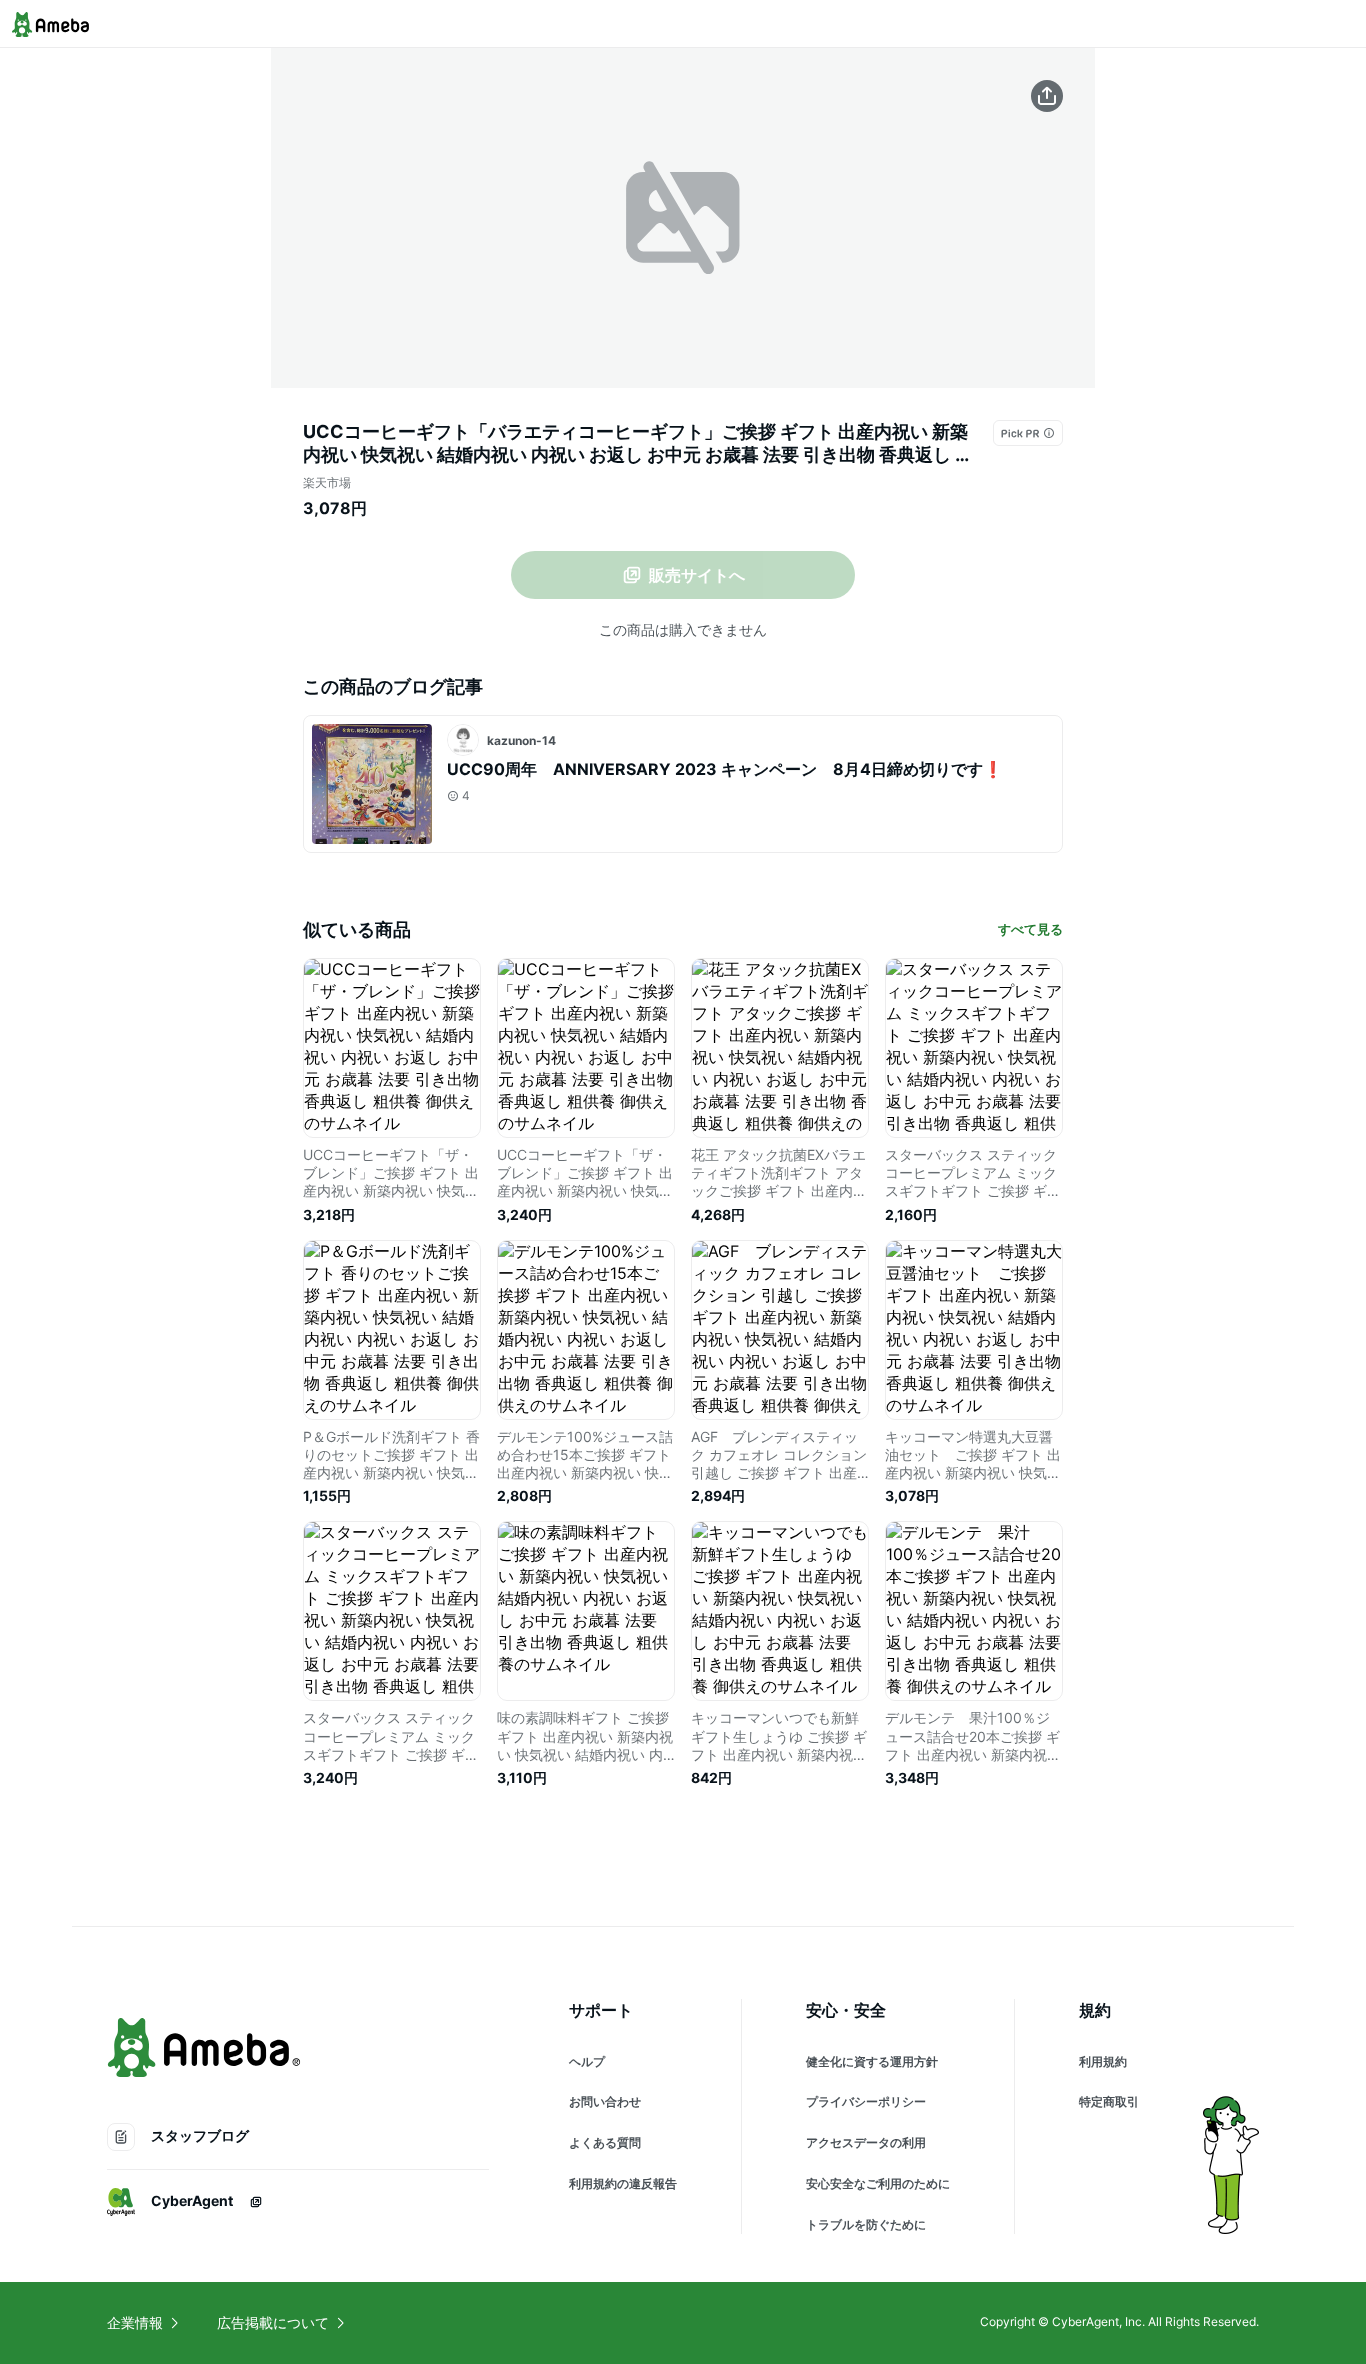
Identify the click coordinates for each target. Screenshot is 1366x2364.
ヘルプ (587, 2061)
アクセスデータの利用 (866, 2142)
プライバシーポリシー (866, 2101)
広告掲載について (273, 2322)
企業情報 (135, 2322)
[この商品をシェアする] (1047, 96)
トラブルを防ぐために (866, 2224)
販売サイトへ (697, 575)
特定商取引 (1109, 2101)
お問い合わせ (605, 2101)
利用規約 (1103, 2061)
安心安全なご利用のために (878, 2183)
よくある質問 (605, 2142)
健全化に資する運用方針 (872, 2061)
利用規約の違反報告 (623, 2183)
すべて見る (1030, 929)
